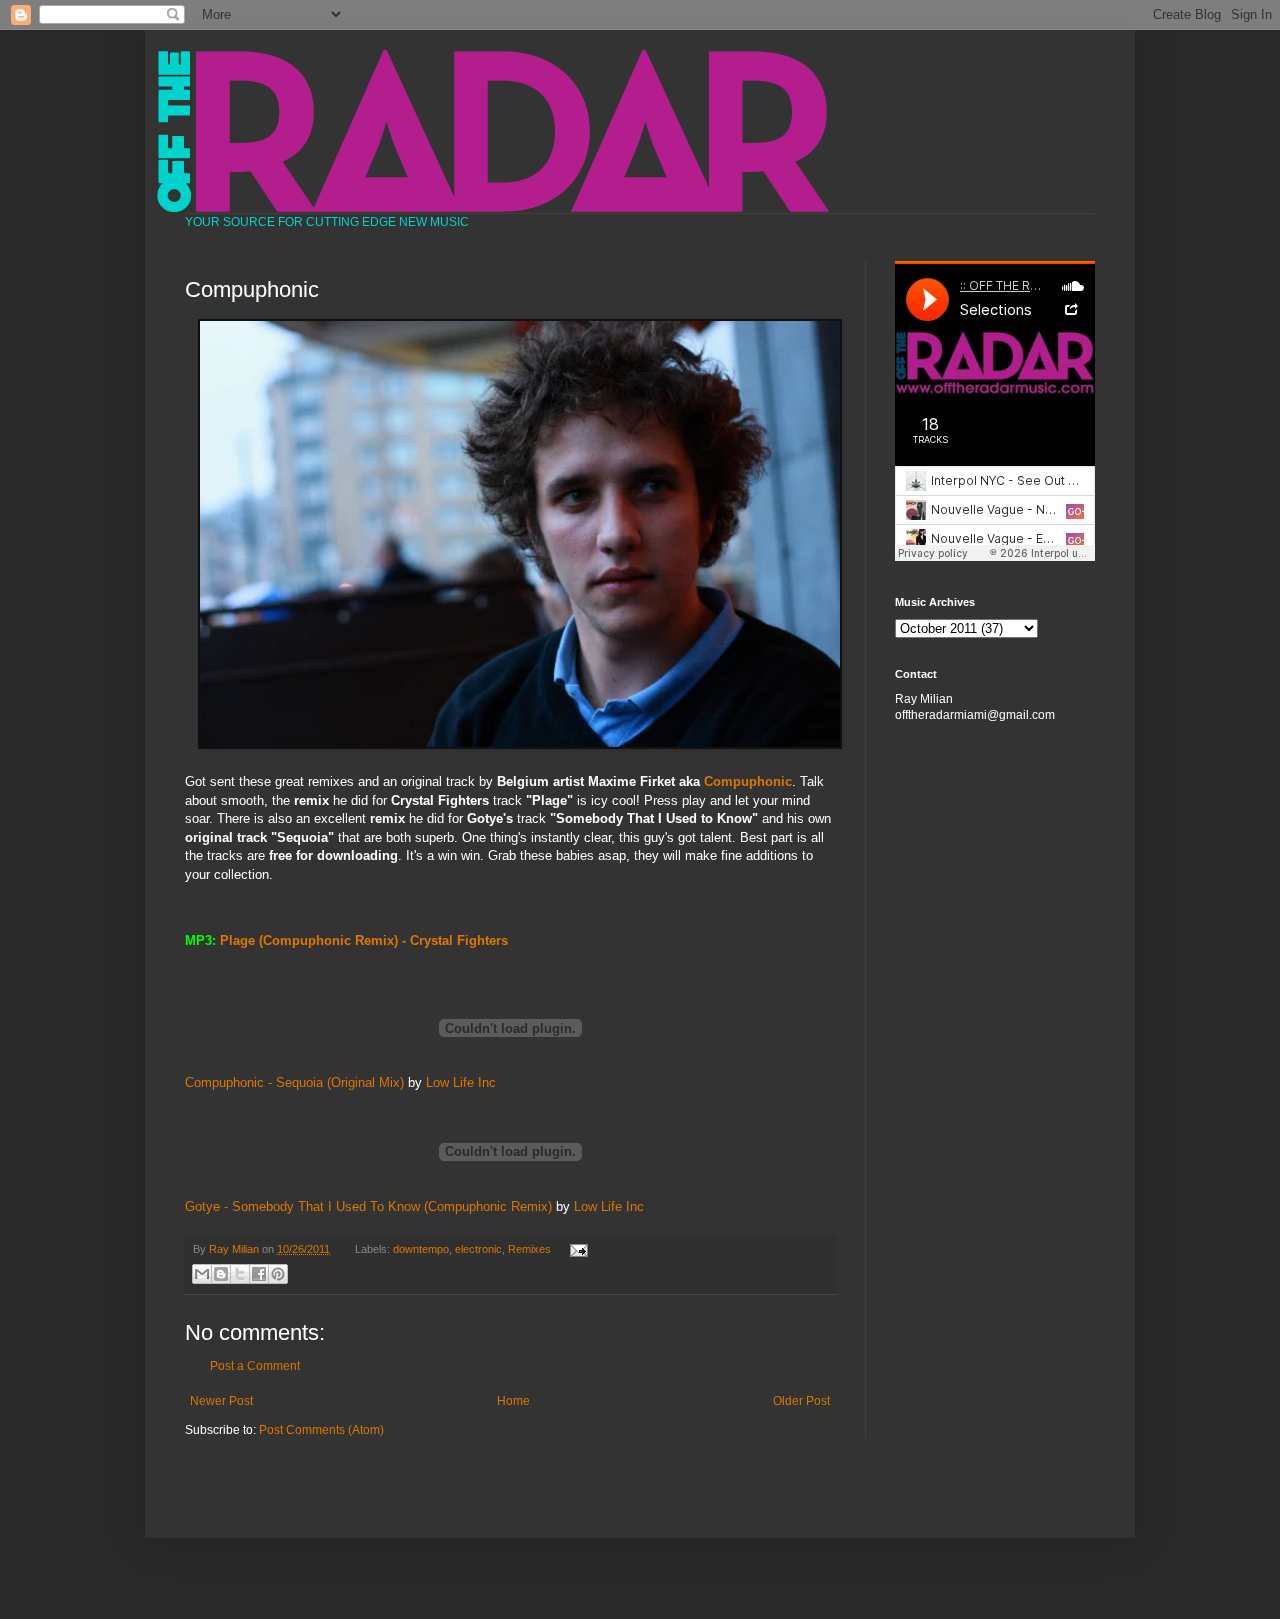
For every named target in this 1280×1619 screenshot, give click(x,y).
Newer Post (221, 1401)
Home (513, 1401)
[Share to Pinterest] (278, 1274)
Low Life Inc (461, 1082)
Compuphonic (748, 781)
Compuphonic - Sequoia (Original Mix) (294, 1082)
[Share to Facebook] (259, 1274)
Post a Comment (255, 1366)
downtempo (421, 1249)
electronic (478, 1249)
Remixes (529, 1249)
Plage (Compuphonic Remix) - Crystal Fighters (364, 940)
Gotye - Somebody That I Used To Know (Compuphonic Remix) (368, 1206)
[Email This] (202, 1274)
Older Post (801, 1401)
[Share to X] (240, 1274)
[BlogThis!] (221, 1274)
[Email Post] (575, 1249)
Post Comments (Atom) (321, 1430)
